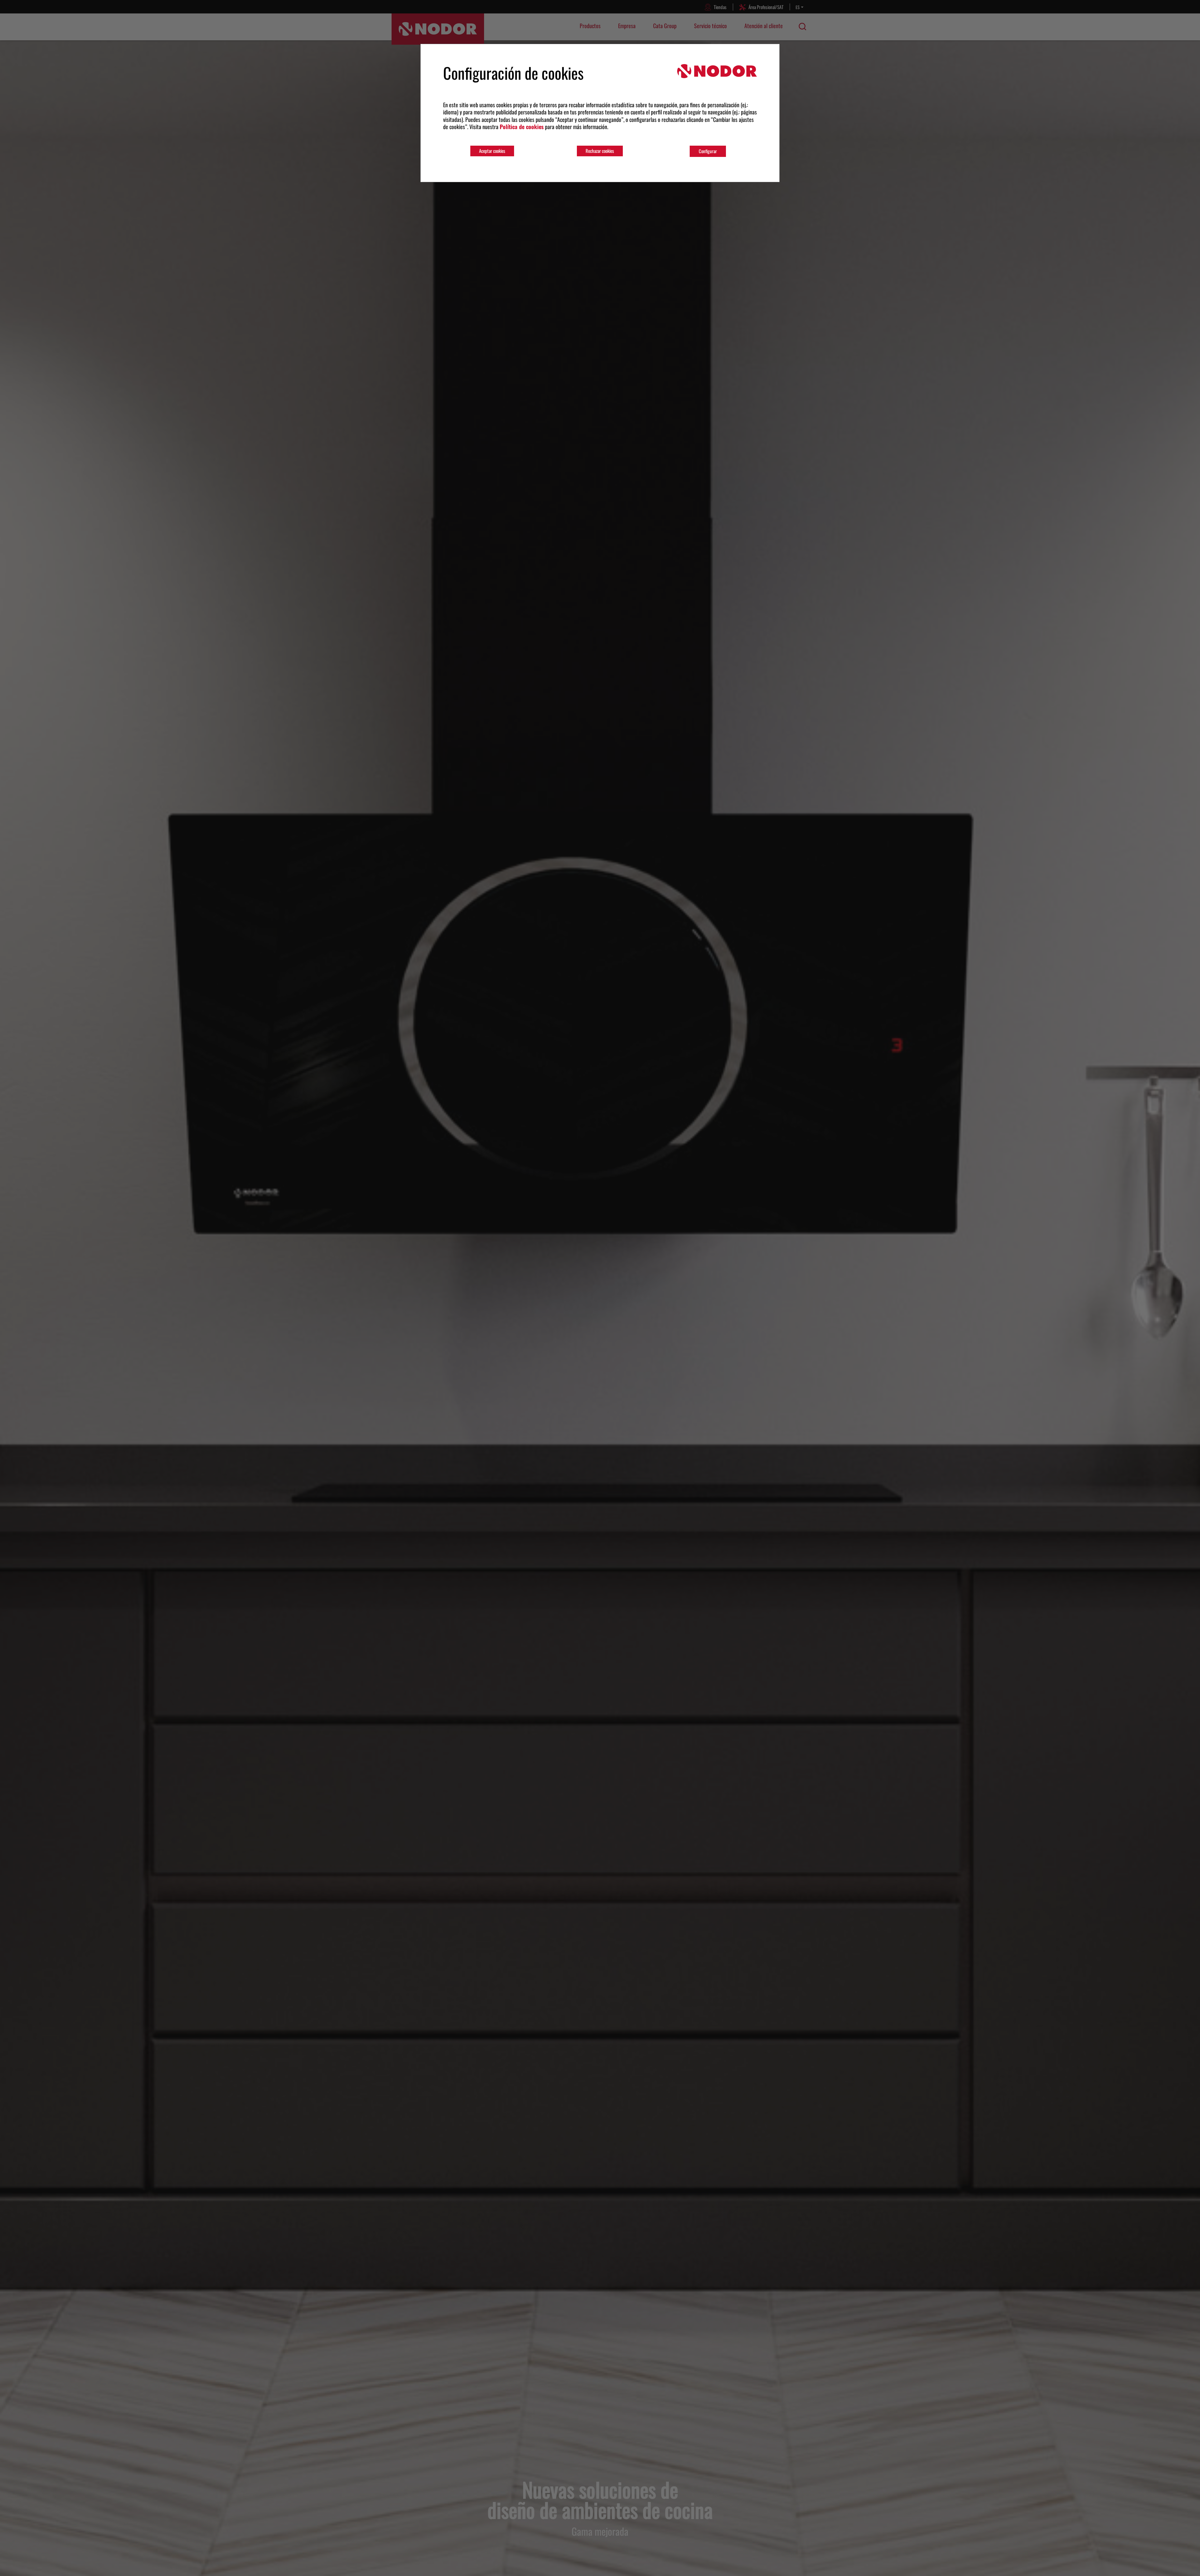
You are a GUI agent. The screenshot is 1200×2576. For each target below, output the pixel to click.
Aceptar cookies (492, 151)
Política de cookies (522, 127)
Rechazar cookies (600, 151)
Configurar (708, 151)
